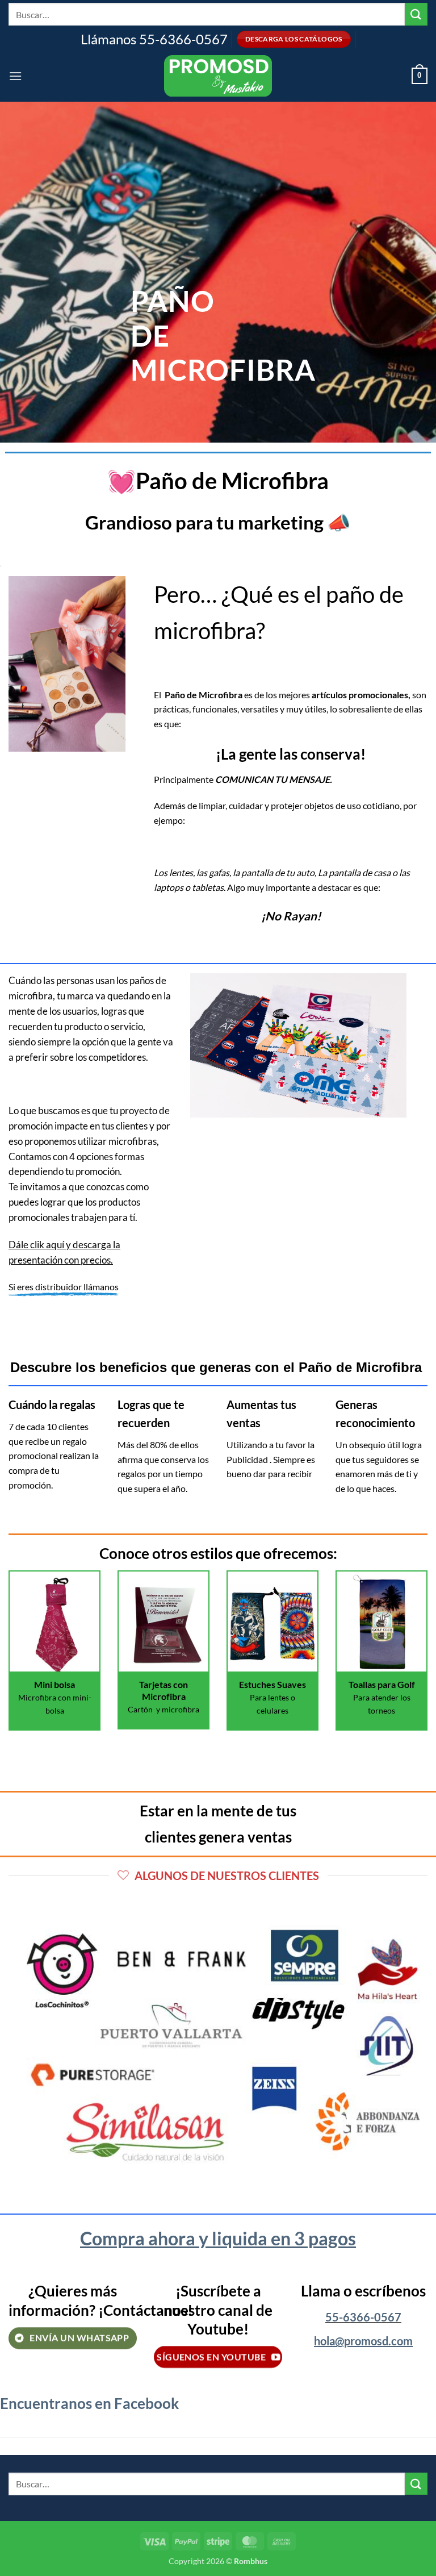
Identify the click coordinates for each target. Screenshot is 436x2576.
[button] (15, 76)
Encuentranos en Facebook (89, 2403)
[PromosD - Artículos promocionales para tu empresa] (218, 76)
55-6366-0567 (363, 2317)
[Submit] (416, 14)
